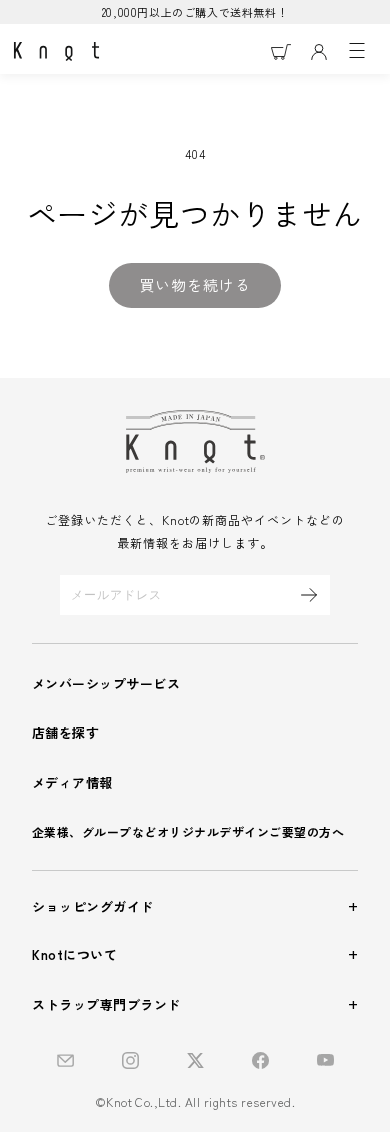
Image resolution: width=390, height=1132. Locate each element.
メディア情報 (72, 782)
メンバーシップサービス (106, 683)
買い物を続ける (195, 284)
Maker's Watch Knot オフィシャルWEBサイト (56, 52)
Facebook (260, 1060)
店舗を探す (65, 732)
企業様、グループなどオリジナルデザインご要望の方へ (188, 831)
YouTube (325, 1060)
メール (65, 1060)
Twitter (195, 1060)
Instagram (130, 1060)
